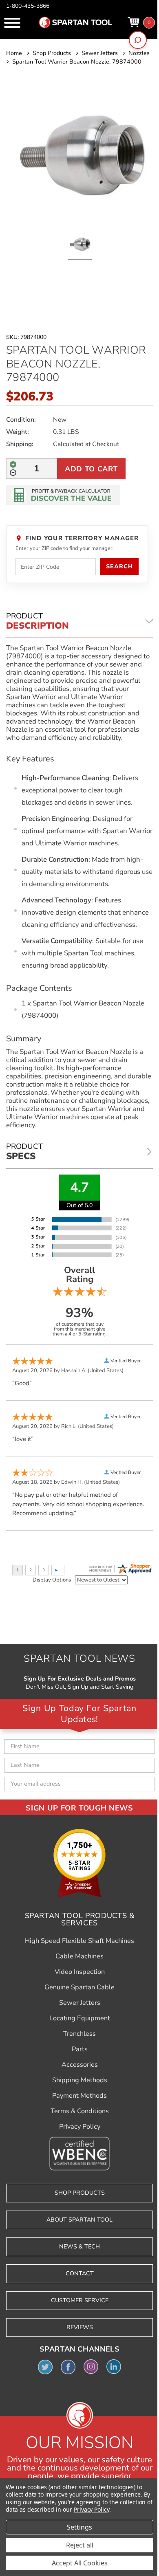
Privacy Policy (80, 2127)
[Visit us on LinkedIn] (114, 2367)
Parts (80, 2049)
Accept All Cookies (80, 2563)
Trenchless (79, 2034)
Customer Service (80, 2300)
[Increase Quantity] (13, 464)
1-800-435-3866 (28, 6)
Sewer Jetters (80, 2003)
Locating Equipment (80, 2018)
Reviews (80, 2327)
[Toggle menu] (12, 23)
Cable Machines (79, 1956)
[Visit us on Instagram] (91, 2367)
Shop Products (80, 2193)
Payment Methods (79, 2096)
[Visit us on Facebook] (68, 2367)
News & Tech (79, 2247)
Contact (80, 2274)
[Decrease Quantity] (13, 473)
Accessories (80, 2065)
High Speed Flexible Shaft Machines (79, 1941)
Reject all (80, 2545)
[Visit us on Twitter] (45, 2367)
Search (119, 566)
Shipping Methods (80, 2080)
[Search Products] (138, 40)
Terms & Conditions (80, 2111)
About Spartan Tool (79, 2220)
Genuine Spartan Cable (79, 1987)
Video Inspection (80, 1972)
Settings (79, 2527)
